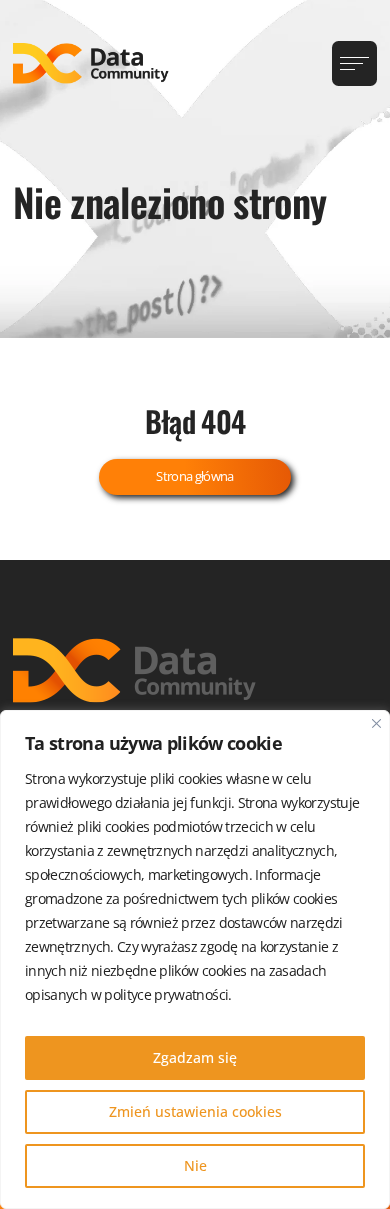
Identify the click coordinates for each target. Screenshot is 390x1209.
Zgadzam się (195, 1057)
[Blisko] (376, 723)
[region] (195, 959)
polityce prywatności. (167, 994)
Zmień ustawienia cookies (195, 1111)
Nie (195, 1165)
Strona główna (195, 476)
